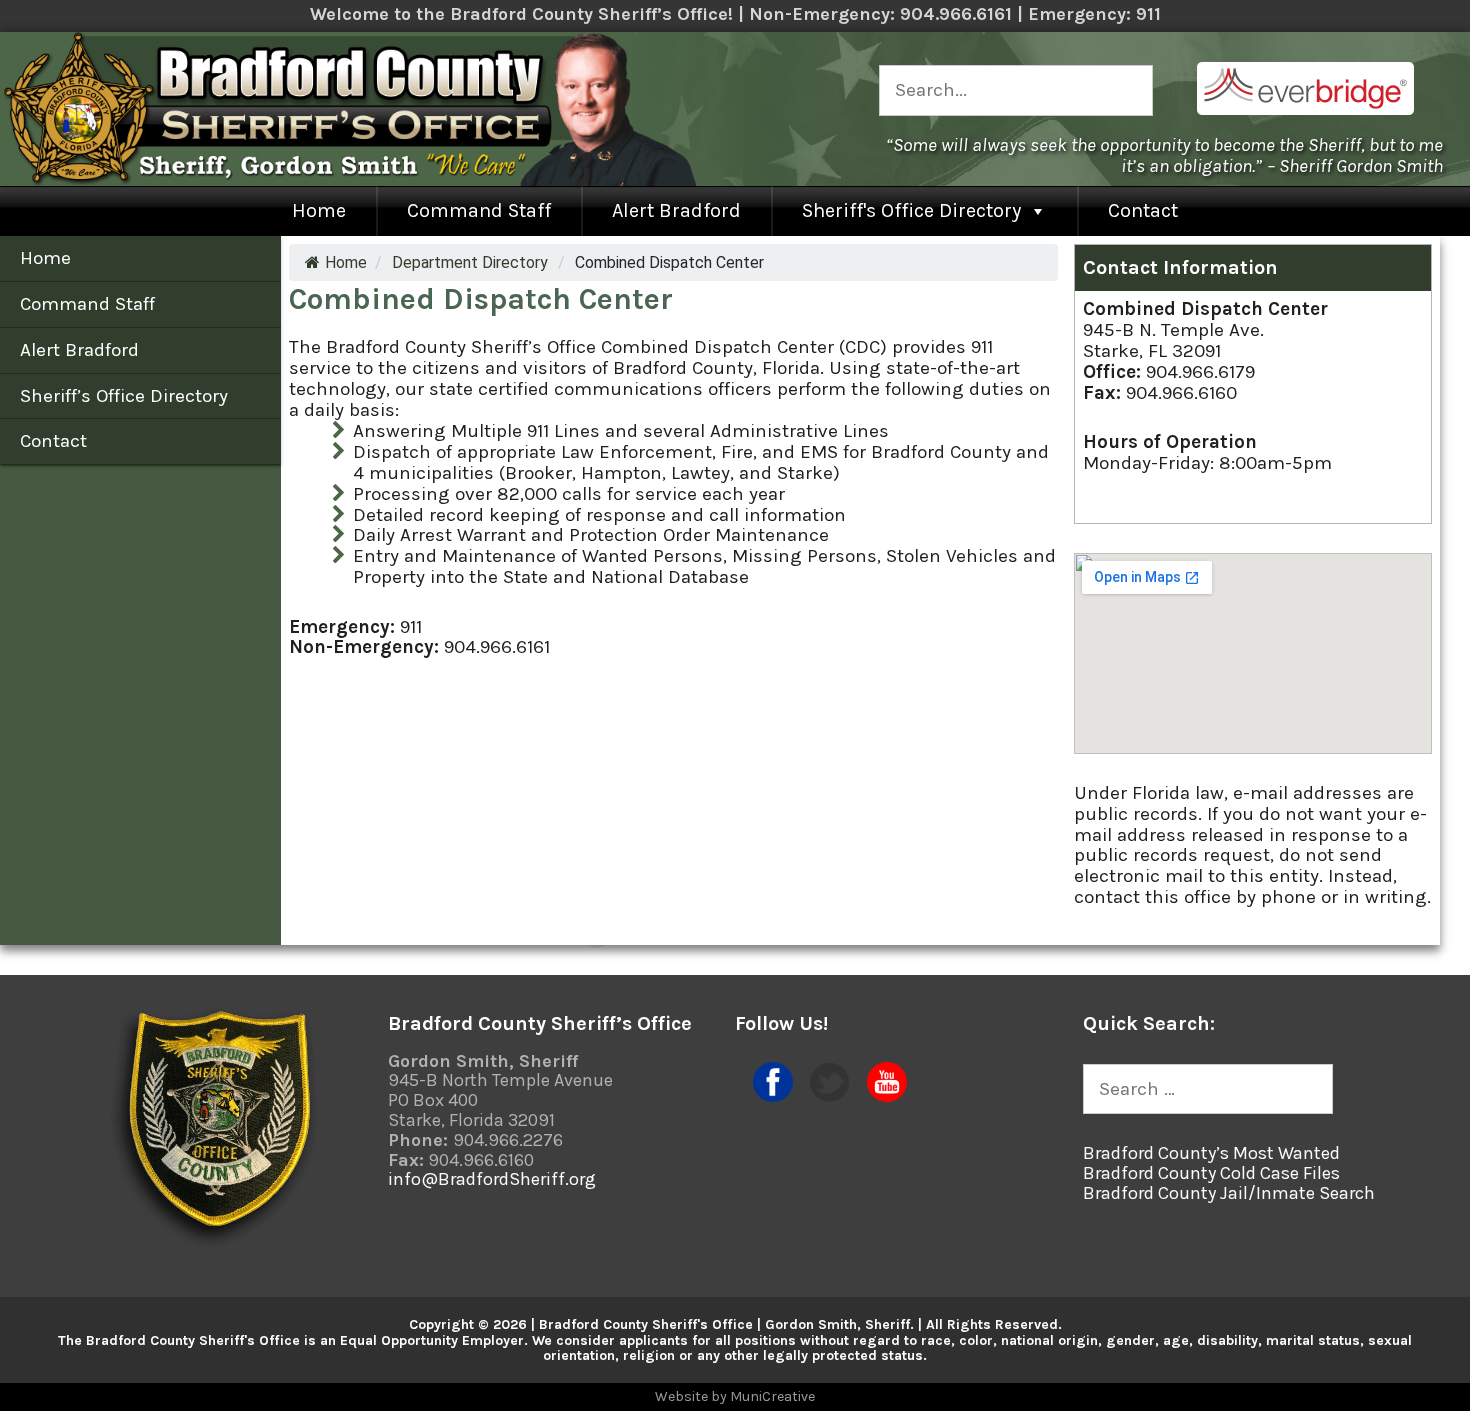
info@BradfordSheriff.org (492, 1179)
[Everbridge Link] (1305, 109)
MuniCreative (772, 1396)
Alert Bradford (676, 210)
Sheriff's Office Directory (911, 210)
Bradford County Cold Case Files (1211, 1173)
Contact (1143, 210)
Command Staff (479, 210)
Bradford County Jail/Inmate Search (1229, 1193)
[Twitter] (830, 1096)
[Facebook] (773, 1096)
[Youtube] (887, 1096)
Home (319, 210)
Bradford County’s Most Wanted (1211, 1153)
